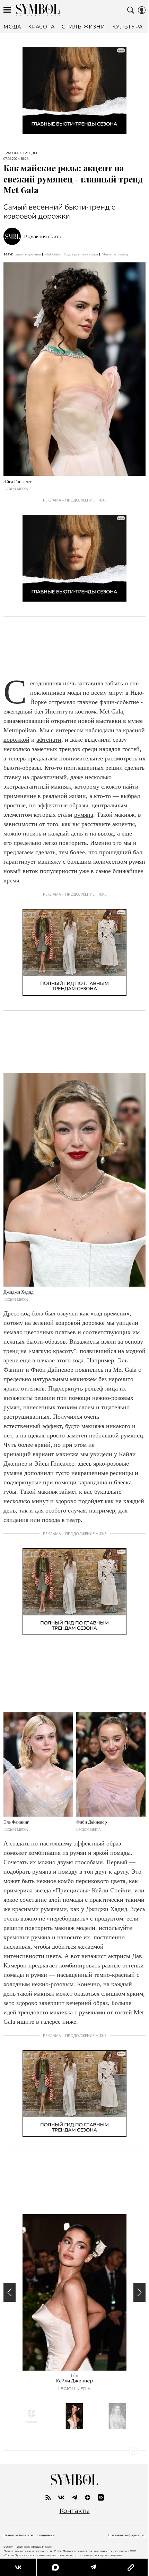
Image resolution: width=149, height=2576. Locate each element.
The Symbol (38, 10)
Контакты (75, 2511)
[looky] (101, 2497)
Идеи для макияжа (81, 254)
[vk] (61, 2497)
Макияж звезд (115, 254)
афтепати (49, 740)
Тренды (30, 153)
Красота (11, 153)
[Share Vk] (18, 2567)
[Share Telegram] (93, 2567)
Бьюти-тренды (28, 254)
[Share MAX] (55, 2567)
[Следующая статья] (74, 2451)
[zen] (88, 2497)
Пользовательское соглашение (29, 2535)
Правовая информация (127, 2535)
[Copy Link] (130, 2567)
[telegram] (74, 2497)
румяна (84, 815)
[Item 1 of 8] (74, 2292)
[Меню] (7, 10)
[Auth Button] (142, 10)
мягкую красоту (53, 1351)
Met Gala (52, 254)
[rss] (48, 2497)
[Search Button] (131, 10)
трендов (70, 749)
